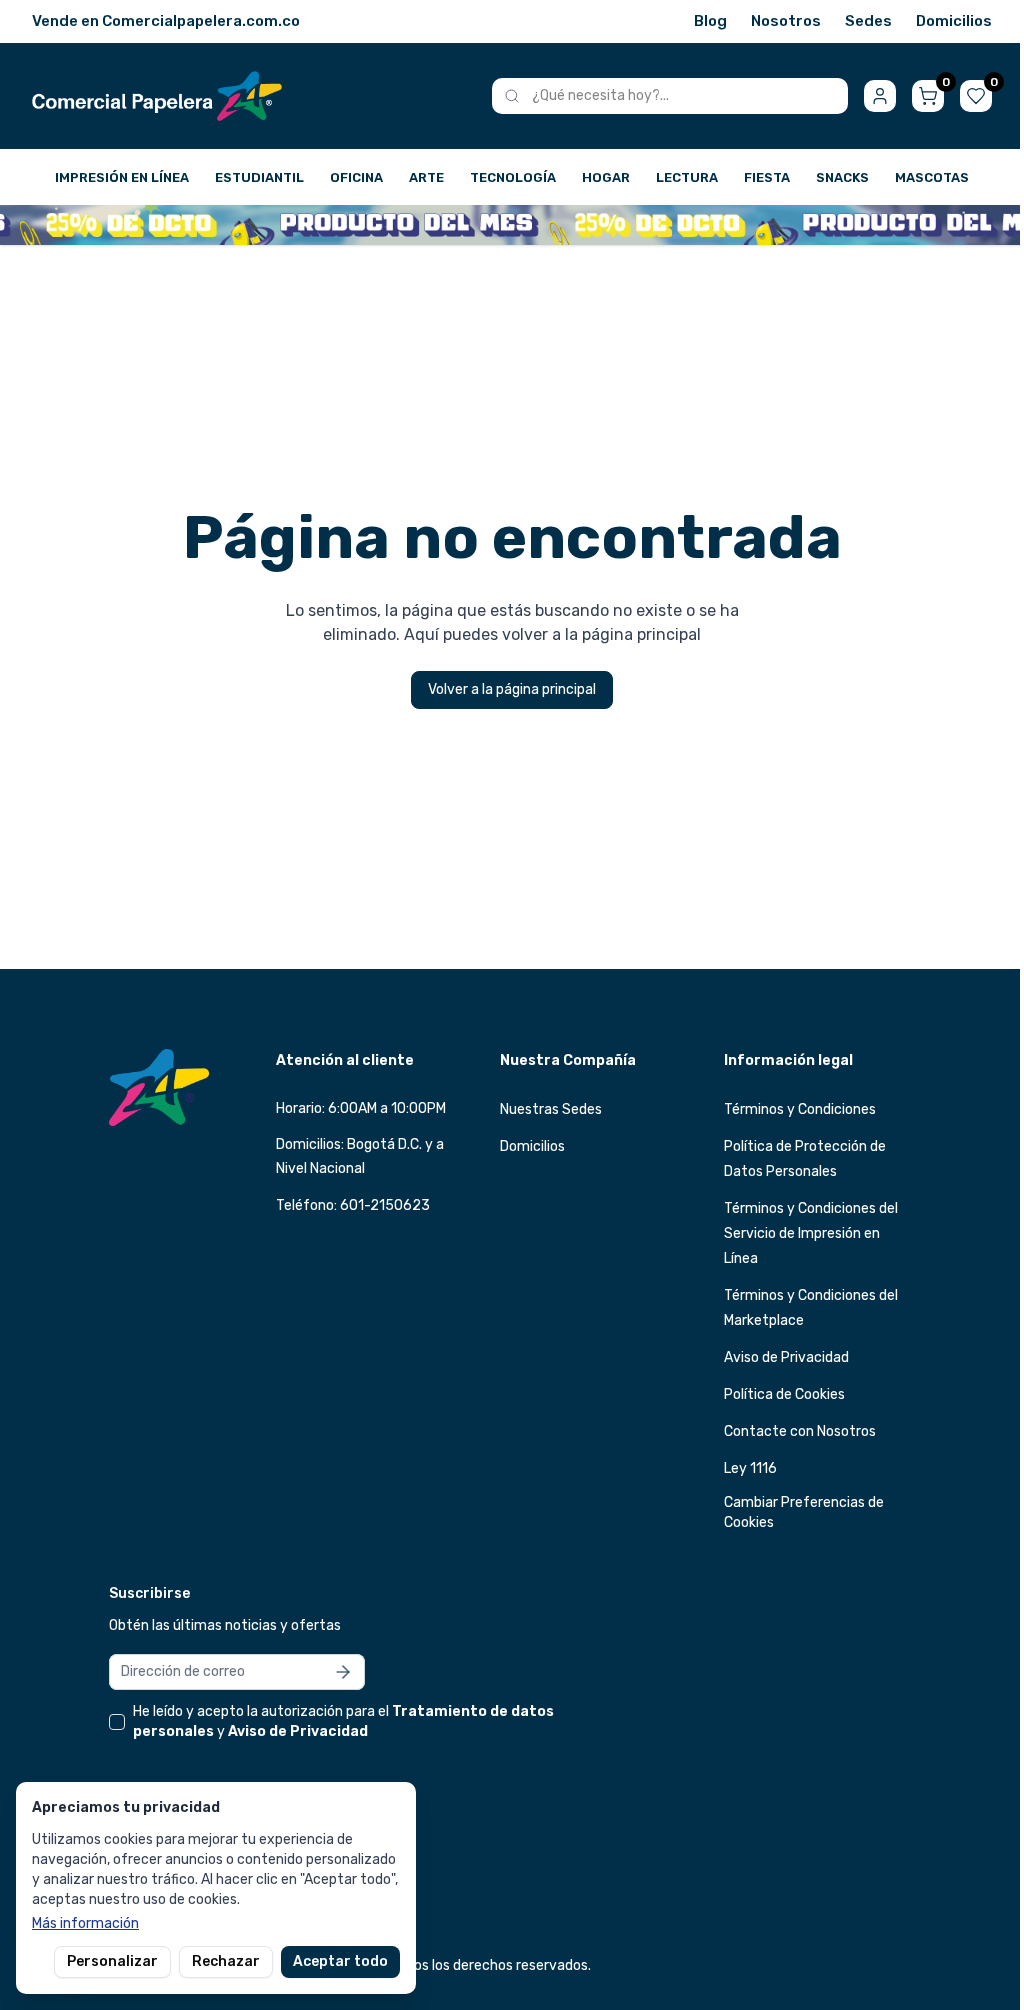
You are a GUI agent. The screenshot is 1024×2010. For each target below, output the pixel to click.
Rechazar (226, 1961)
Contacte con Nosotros (800, 1431)
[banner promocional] (512, 225)
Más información (85, 1923)
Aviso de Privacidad (786, 1357)
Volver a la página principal (512, 689)
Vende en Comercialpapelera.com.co (166, 21)
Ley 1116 (750, 1468)
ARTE (426, 177)
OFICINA (356, 177)
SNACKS (842, 177)
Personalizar (112, 1961)
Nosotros (786, 21)
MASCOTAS (932, 177)
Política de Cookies (784, 1394)
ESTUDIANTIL (259, 177)
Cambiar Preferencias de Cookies (804, 1512)
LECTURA (687, 177)
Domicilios (954, 21)
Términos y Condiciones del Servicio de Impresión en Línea (811, 1233)
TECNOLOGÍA (513, 177)
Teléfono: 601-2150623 (353, 1205)
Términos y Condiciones (800, 1109)
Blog (710, 21)
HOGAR (606, 177)
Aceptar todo (340, 1961)
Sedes (868, 21)
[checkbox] (117, 1722)
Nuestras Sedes (551, 1109)
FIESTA (767, 177)
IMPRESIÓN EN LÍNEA (122, 177)
